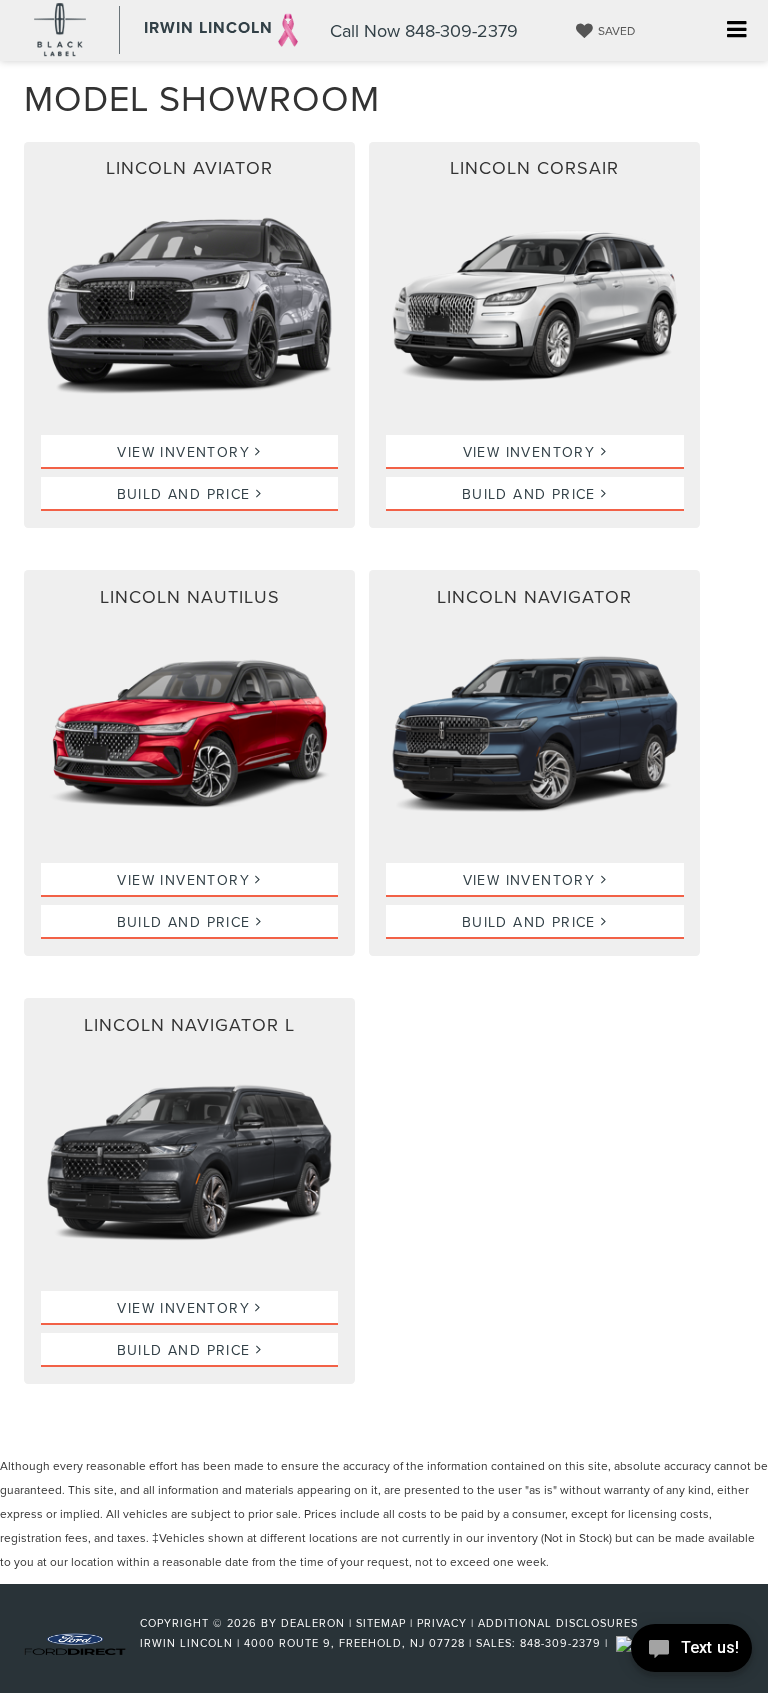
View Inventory (186, 452)
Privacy (442, 1623)
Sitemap (381, 1623)
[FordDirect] (75, 1642)
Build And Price (186, 494)
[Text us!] (691, 1652)
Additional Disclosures (558, 1623)
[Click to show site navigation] (736, 30)
